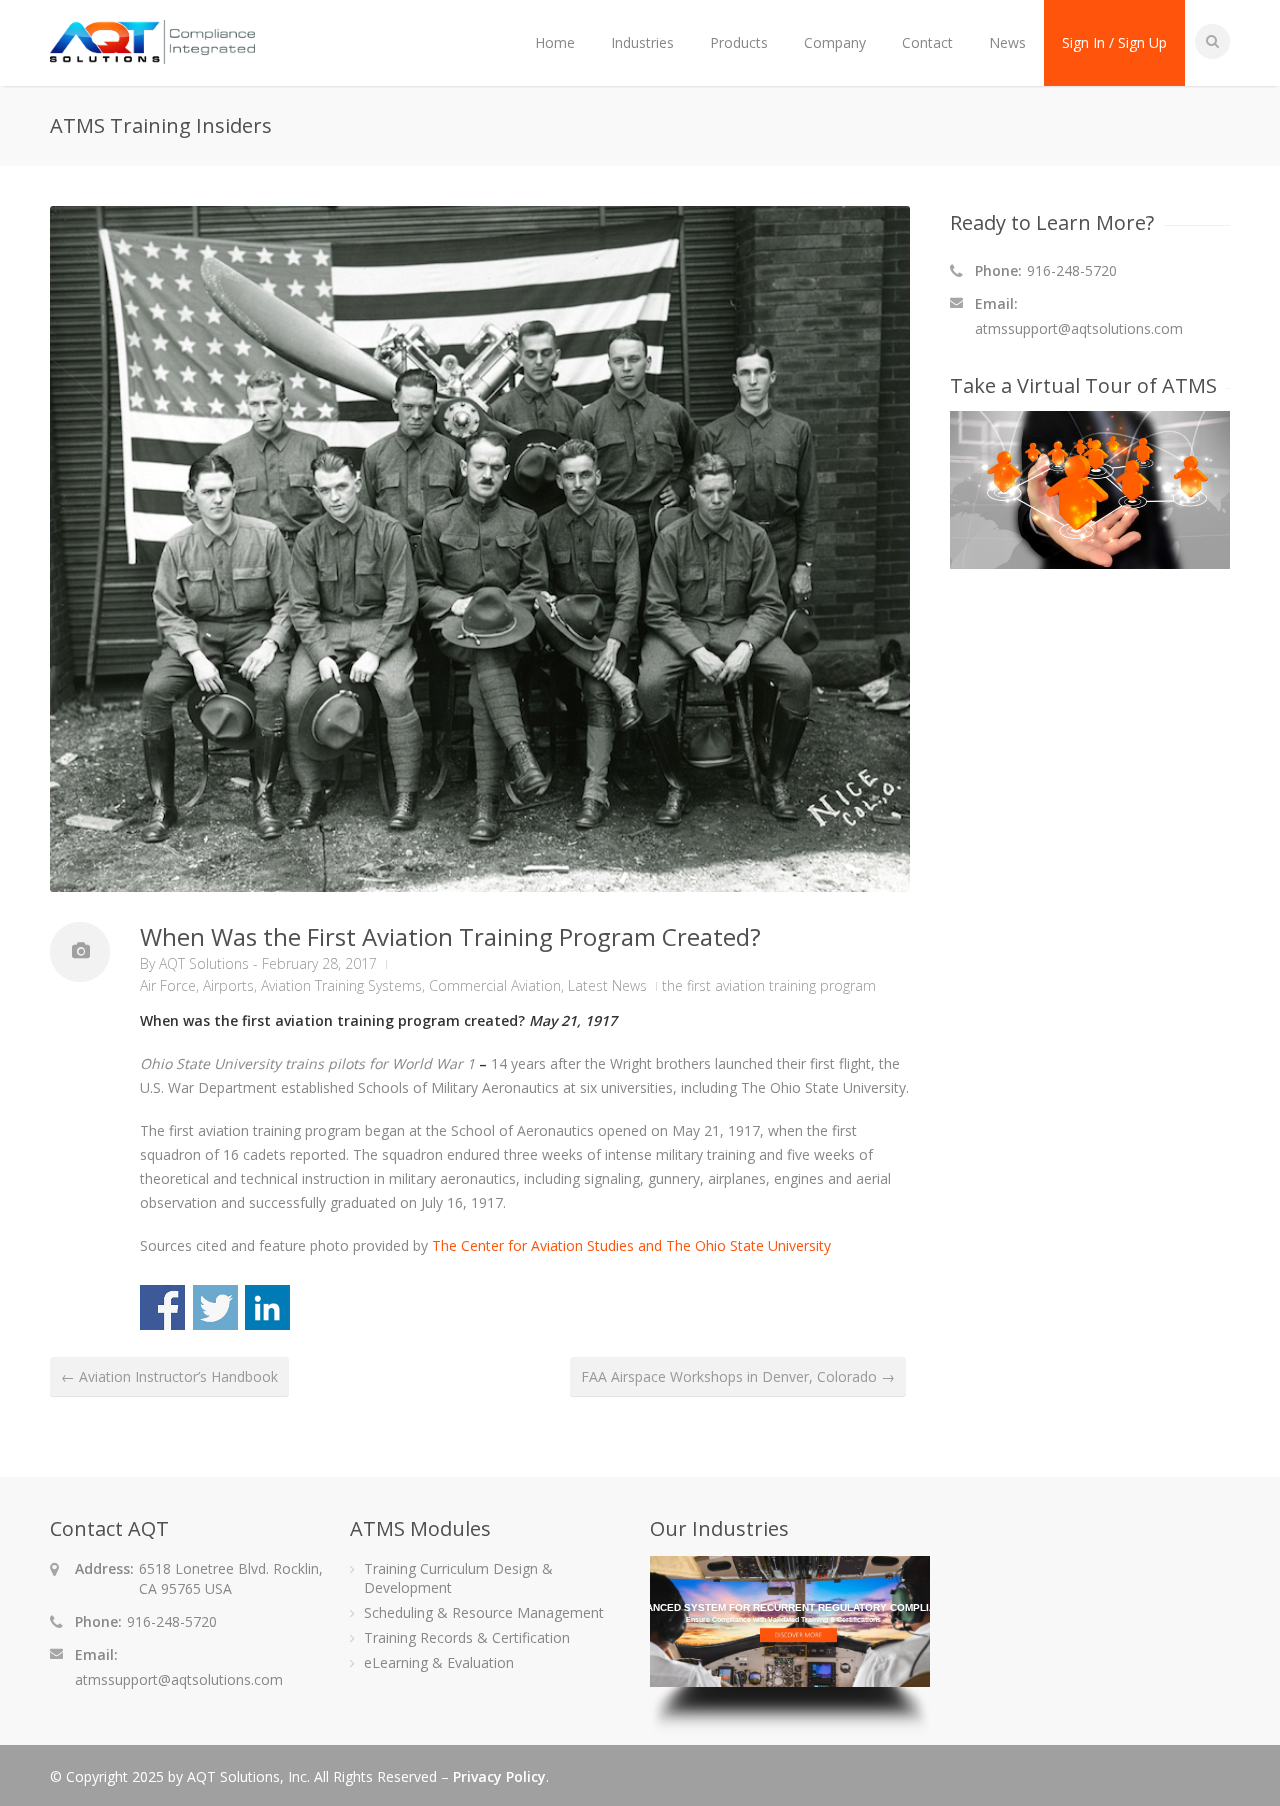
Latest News (607, 985)
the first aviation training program (769, 985)
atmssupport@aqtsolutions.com (1079, 328)
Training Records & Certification (467, 1637)
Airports (228, 985)
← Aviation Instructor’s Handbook (169, 1376)
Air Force (168, 985)
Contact (927, 42)
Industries (642, 42)
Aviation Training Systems (341, 985)
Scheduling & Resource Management (484, 1612)
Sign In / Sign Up (1114, 42)
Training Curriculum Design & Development (458, 1578)
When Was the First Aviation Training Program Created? (450, 936)
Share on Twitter (215, 1307)
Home (555, 42)
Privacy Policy (499, 1776)
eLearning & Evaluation (439, 1662)
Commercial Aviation (495, 985)
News (1007, 42)
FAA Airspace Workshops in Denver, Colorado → (738, 1376)
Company (835, 42)
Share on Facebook (162, 1307)
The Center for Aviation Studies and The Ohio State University (631, 1245)
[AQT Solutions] (152, 54)
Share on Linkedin (267, 1307)
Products (739, 42)
